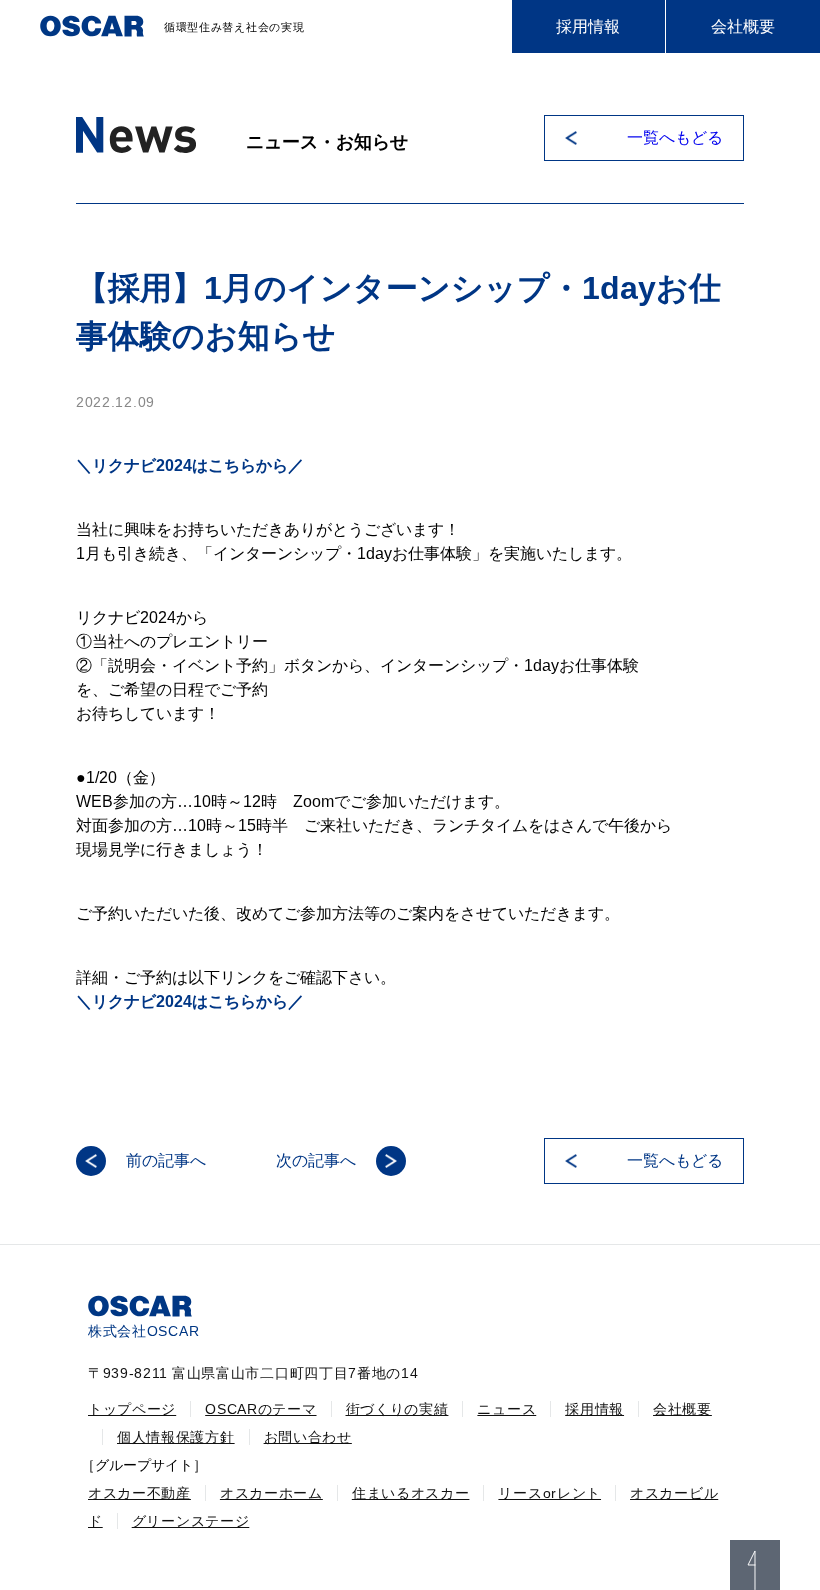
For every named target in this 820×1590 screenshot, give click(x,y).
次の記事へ (316, 1160)
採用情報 (588, 26)
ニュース (506, 1409)
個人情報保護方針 (176, 1437)
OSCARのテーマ (260, 1409)
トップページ (132, 1409)
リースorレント (549, 1493)
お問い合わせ (308, 1437)
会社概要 (743, 26)
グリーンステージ (191, 1521)
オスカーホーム (271, 1493)
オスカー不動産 (139, 1493)
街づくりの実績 (397, 1409)
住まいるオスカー (411, 1493)
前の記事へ (166, 1160)
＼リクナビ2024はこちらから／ (190, 465)
